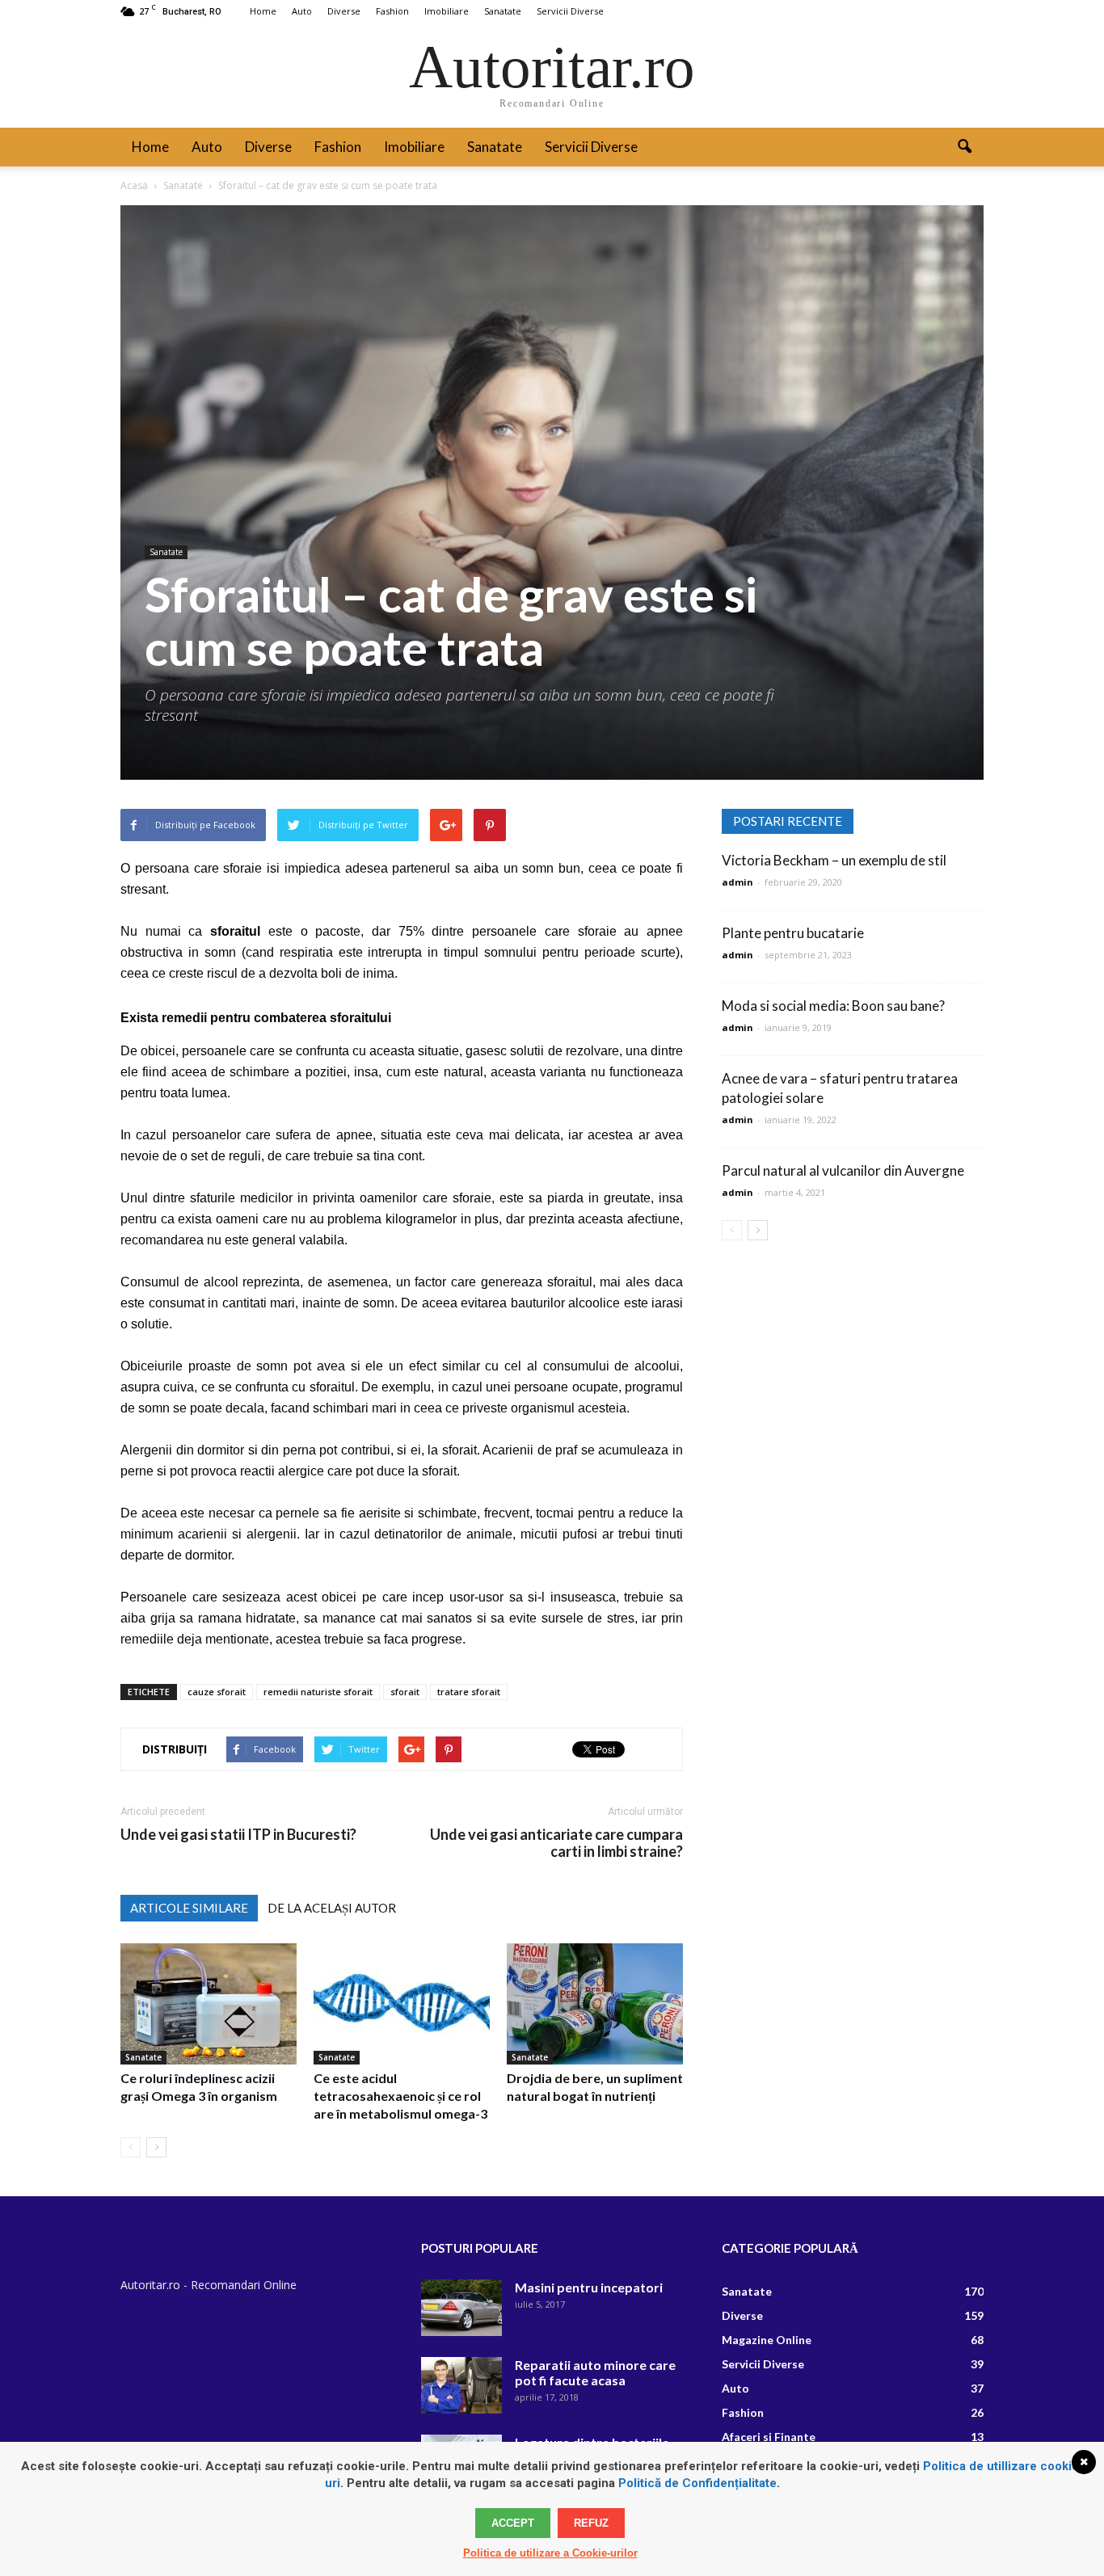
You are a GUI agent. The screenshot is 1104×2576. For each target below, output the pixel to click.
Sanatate (503, 11)
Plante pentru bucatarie (793, 933)
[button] (964, 147)
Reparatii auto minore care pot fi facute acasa (595, 2372)
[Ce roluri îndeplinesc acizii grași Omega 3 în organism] (209, 2004)
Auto (302, 11)
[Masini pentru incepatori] (461, 2308)
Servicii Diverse (570, 11)
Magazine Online (767, 2340)
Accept (513, 2523)
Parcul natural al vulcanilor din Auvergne (843, 1170)
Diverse (344, 11)
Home (263, 11)
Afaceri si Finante (769, 2437)
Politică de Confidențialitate (697, 2483)
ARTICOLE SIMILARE (189, 1908)
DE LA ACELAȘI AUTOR (332, 1908)
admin (737, 882)
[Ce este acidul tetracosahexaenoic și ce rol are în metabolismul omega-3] (402, 2004)
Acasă (134, 185)
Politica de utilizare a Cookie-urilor (550, 2553)
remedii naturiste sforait (318, 1692)
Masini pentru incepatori (589, 2287)
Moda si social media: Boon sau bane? (833, 1006)
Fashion (392, 11)
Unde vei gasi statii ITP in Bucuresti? (238, 1835)
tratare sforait (469, 1692)
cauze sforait (217, 1692)
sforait (405, 1692)
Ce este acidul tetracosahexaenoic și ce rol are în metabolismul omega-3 (400, 2096)
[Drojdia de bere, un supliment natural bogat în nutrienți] (595, 2004)
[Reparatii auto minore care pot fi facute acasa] (461, 2385)
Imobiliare (447, 11)
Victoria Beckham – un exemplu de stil (834, 860)
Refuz (591, 2523)
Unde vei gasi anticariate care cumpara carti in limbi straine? (556, 1843)
